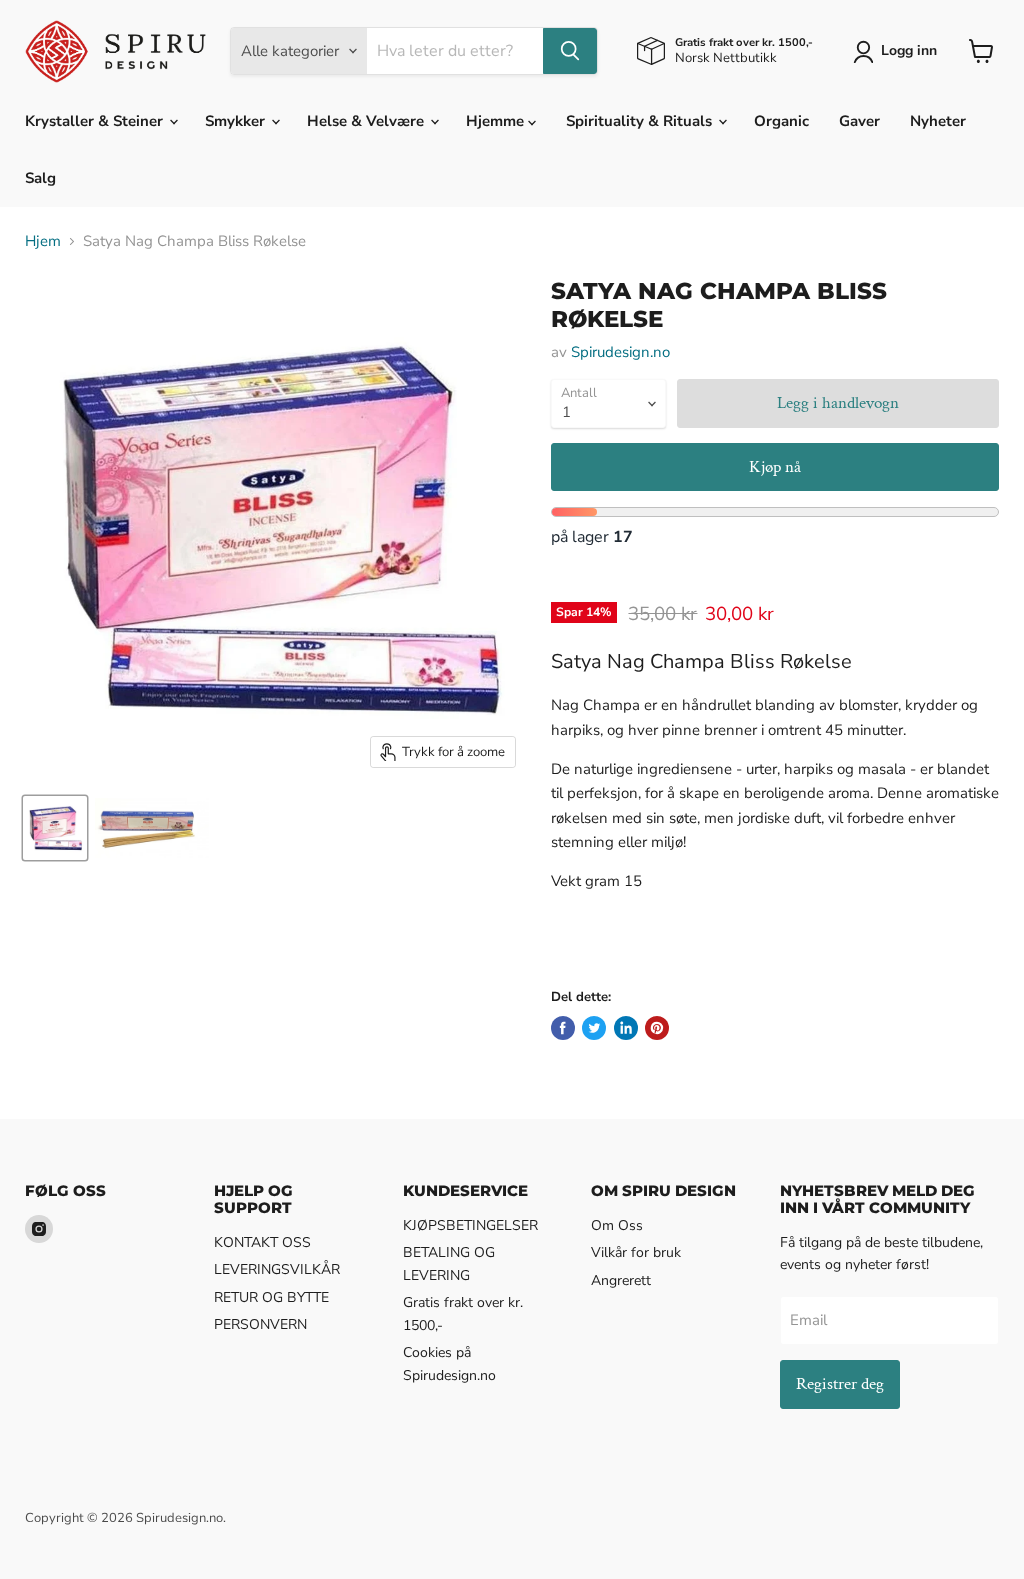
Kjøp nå (775, 467)
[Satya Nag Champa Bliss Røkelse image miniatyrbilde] (55, 828)
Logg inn (909, 50)
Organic (781, 121)
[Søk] (570, 51)
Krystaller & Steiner (96, 121)
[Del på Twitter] (594, 1028)
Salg (40, 178)
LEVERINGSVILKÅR (277, 1269)
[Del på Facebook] (563, 1028)
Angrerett (621, 1280)
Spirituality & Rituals (641, 121)
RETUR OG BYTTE (271, 1297)
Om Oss (617, 1225)
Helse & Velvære (367, 121)
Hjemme (497, 121)
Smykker (237, 121)
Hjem (43, 241)
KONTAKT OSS (262, 1242)
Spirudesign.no (620, 352)
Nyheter (938, 121)
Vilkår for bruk (636, 1252)
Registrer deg (840, 1384)
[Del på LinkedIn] (626, 1028)
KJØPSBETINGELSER (470, 1225)
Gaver (859, 121)
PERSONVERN (260, 1324)
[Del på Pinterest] (657, 1028)
